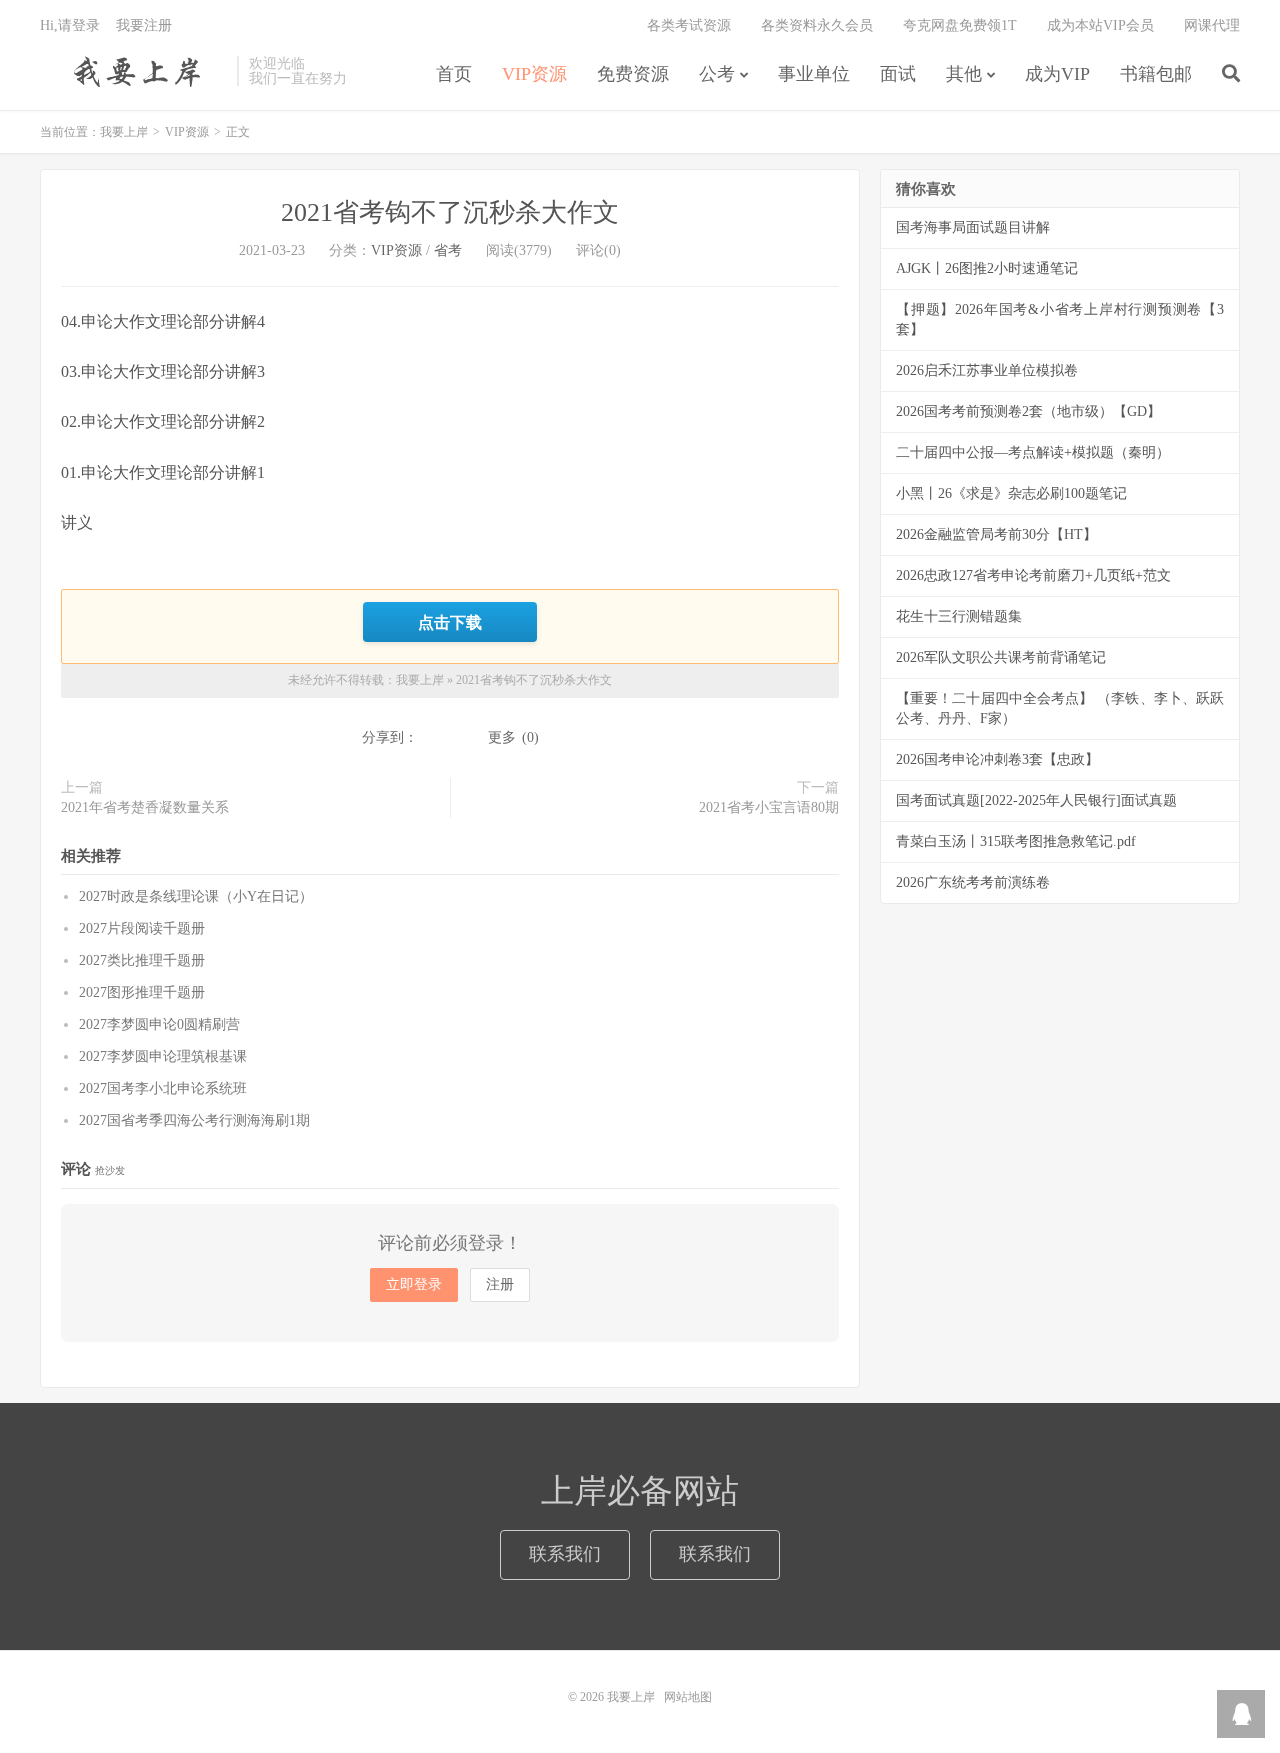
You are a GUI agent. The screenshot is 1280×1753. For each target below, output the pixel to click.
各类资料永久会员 (817, 25)
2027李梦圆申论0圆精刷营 (159, 1024)
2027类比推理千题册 (142, 960)
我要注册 (144, 25)
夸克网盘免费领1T (960, 25)
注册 (500, 1284)
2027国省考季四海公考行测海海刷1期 (194, 1120)
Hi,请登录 (70, 25)
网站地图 (688, 1697)
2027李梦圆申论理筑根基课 (163, 1056)
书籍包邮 (1156, 74)
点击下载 (450, 622)
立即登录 (414, 1284)
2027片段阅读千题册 (142, 928)
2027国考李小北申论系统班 (163, 1088)
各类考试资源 (689, 25)
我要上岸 (133, 71)
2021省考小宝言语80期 (769, 807)
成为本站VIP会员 (1100, 25)
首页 (454, 74)
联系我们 (565, 1554)
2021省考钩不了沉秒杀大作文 (450, 212)
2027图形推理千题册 (142, 992)
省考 (448, 250)
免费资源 (633, 74)
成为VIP (1057, 74)
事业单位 (814, 74)
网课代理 (1212, 25)
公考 (717, 74)
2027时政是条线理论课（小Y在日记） (196, 896)
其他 (964, 74)
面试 (898, 74)
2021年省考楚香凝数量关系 (145, 807)
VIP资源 (534, 74)
